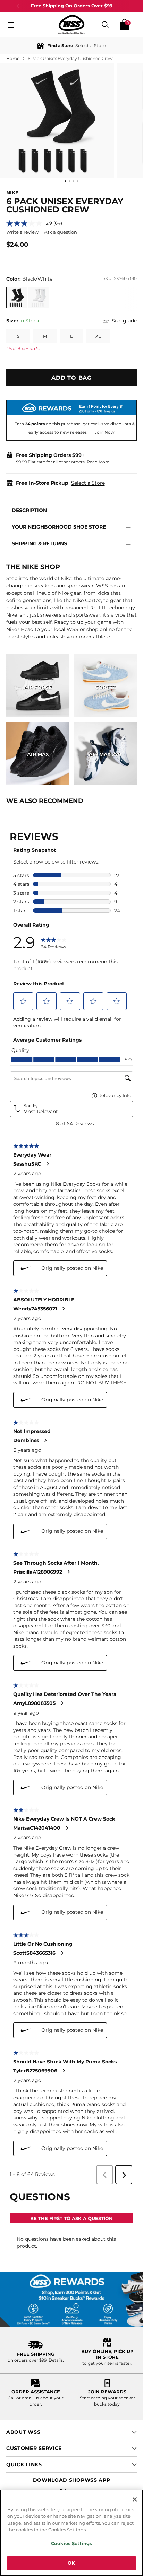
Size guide (124, 321)
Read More (98, 462)
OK (71, 2563)
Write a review (22, 232)
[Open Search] (105, 24)
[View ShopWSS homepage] (71, 24)
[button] (71, 46)
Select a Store (88, 483)
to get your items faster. (107, 2363)
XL (98, 336)
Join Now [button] (105, 432)
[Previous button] (18, 6)
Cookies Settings (71, 2543)
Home (13, 58)
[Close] (135, 2499)
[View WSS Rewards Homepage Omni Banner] (71, 2299)
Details (56, 2360)
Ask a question (61, 232)
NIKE (12, 193)
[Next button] (126, 6)
